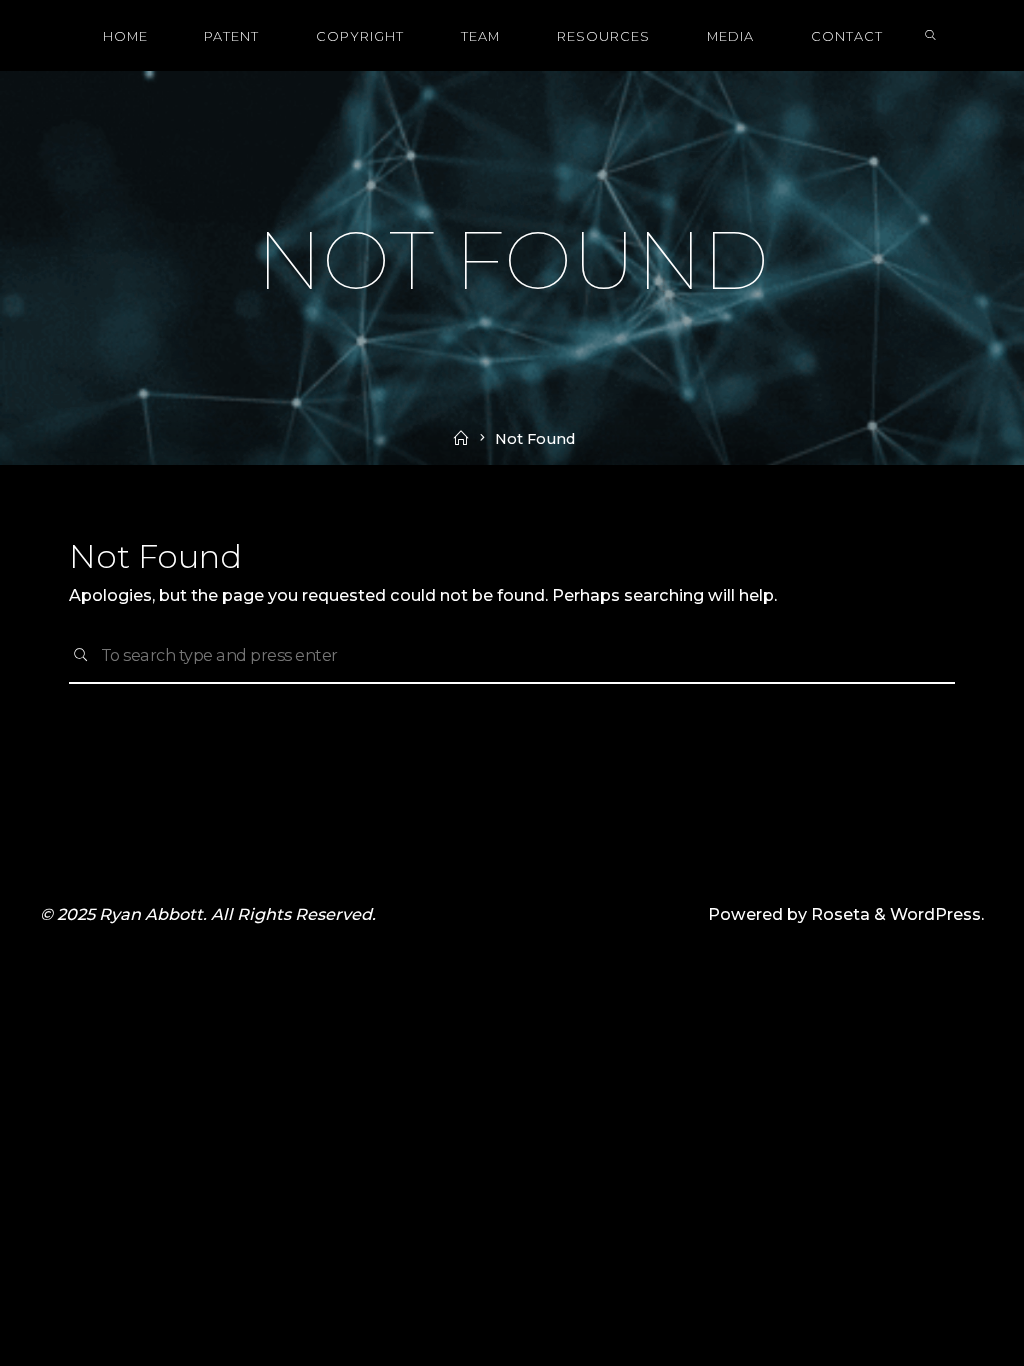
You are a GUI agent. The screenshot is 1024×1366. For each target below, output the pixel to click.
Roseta (838, 914)
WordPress (935, 914)
